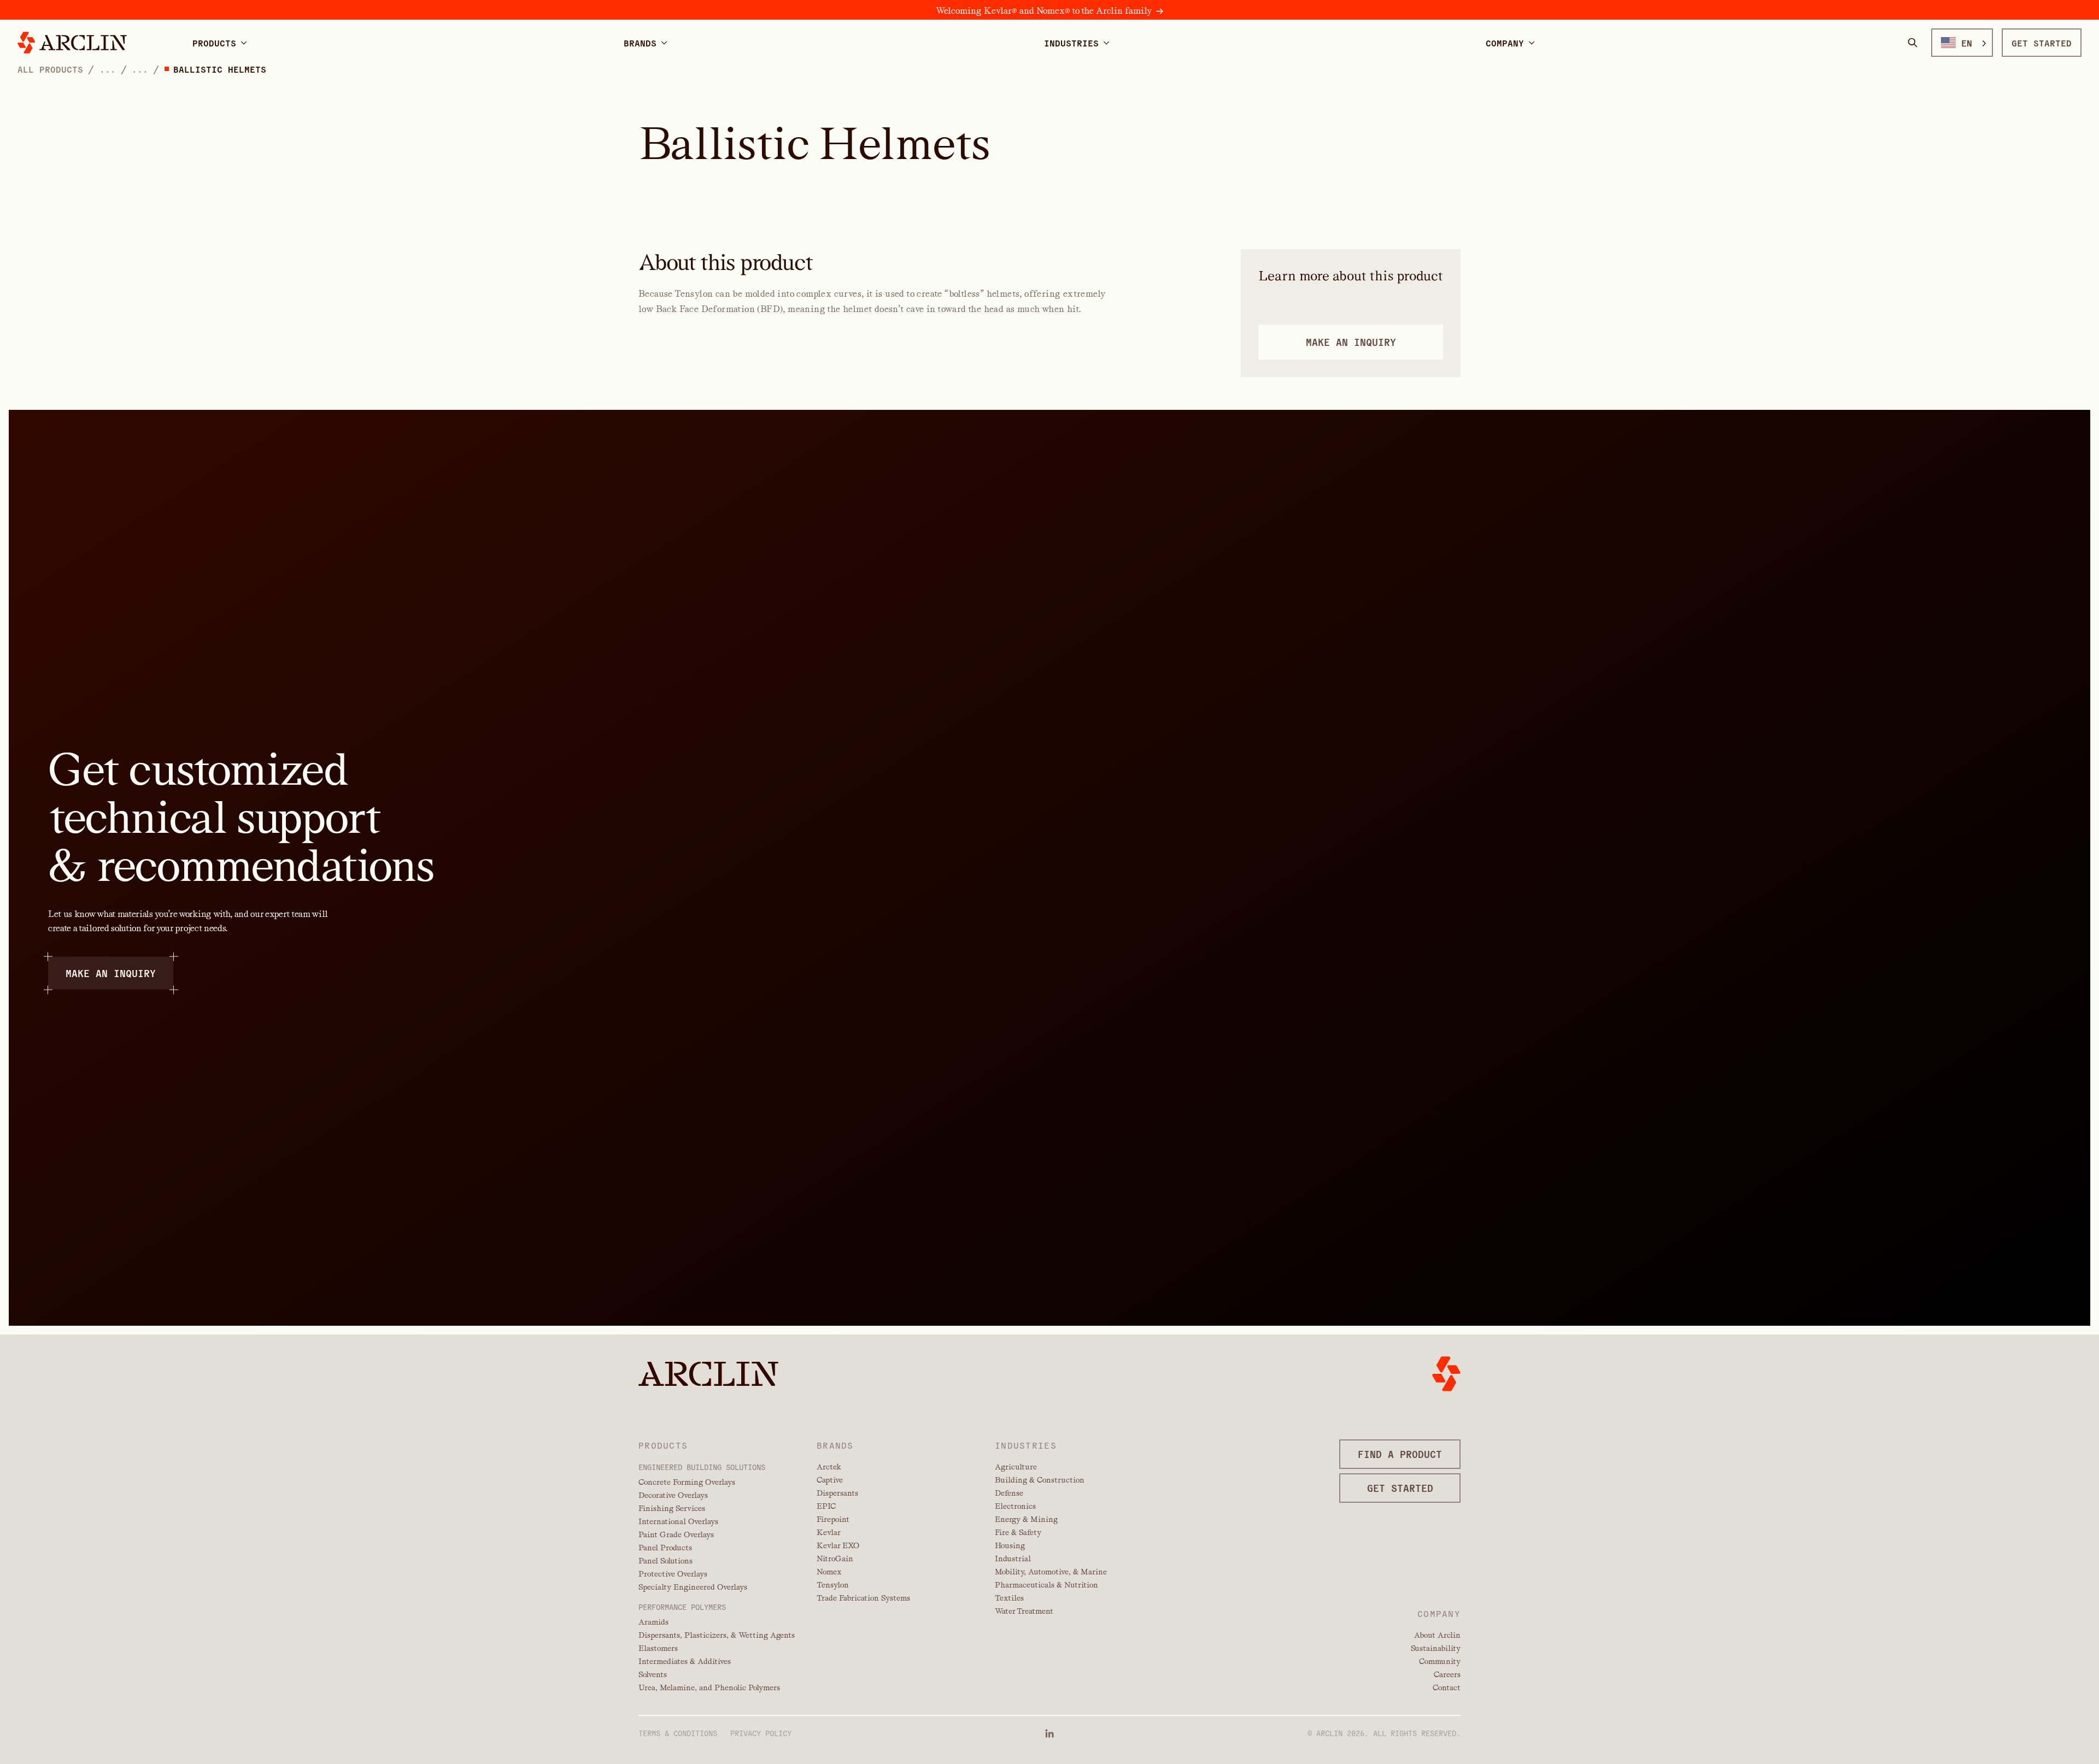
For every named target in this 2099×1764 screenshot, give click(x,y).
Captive (830, 1480)
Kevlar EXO (838, 1545)
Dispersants (837, 1493)
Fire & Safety (1018, 1532)
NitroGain (835, 1559)
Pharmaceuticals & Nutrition (1046, 1585)
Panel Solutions (666, 1561)
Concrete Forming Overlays (687, 1482)
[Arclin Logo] (72, 43)
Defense (1009, 1493)
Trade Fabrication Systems (863, 1598)
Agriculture (1016, 1467)
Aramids (653, 1622)
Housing (1010, 1545)
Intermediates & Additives (685, 1661)
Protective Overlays (673, 1574)
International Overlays (678, 1521)
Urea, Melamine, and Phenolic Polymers (709, 1687)
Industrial (1013, 1559)
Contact (1447, 1687)
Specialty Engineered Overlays (693, 1587)
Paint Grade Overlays (676, 1534)
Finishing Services (672, 1508)
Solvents (653, 1674)
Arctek (829, 1467)
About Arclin (1437, 1635)
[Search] (1913, 43)
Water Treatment (1024, 1611)
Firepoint (833, 1519)
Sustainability (1436, 1648)
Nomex (829, 1572)
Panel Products (665, 1548)
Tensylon (833, 1585)
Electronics (1015, 1506)
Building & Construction (1040, 1480)
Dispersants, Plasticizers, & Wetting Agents (717, 1635)
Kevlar (829, 1532)
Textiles (1009, 1598)
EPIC (826, 1506)
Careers (1447, 1674)
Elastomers (658, 1648)
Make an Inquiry (111, 973)
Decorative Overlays (673, 1495)
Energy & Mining (1026, 1519)
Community (1440, 1661)
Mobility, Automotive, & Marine (1051, 1572)
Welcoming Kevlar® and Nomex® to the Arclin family (1044, 11)
